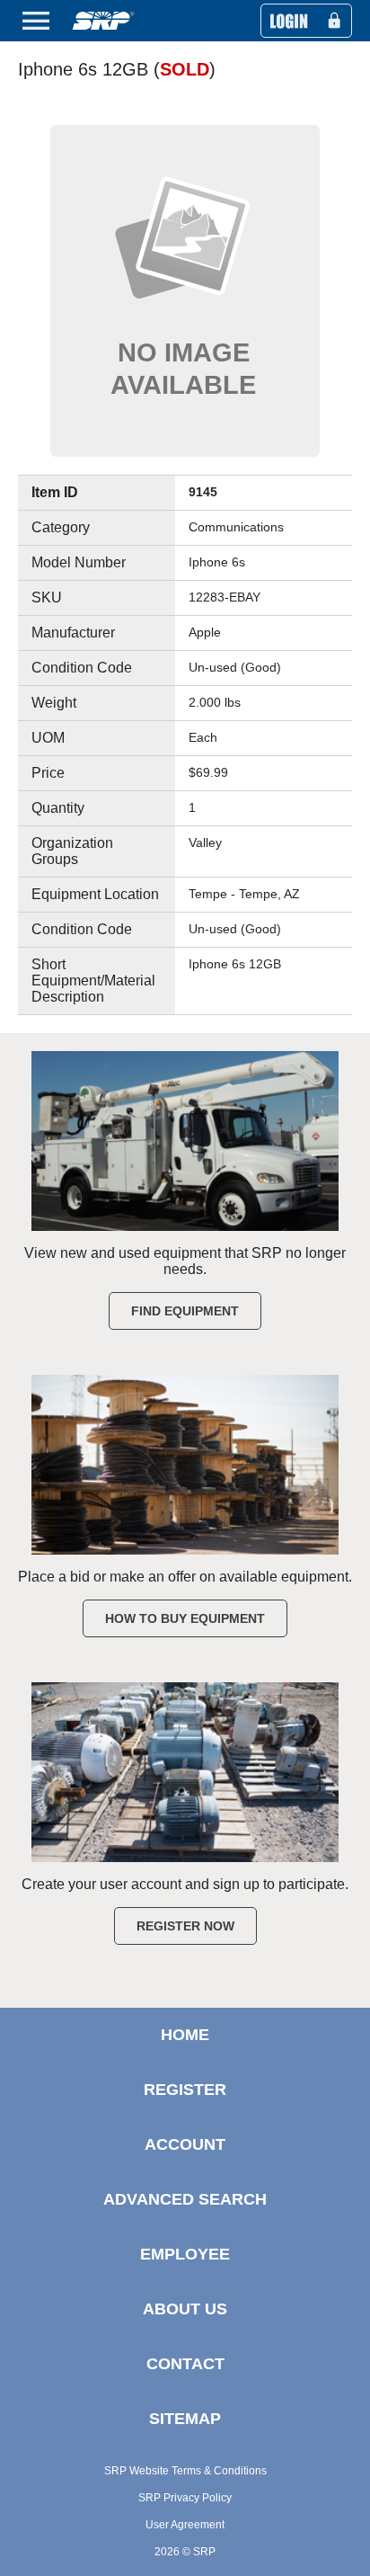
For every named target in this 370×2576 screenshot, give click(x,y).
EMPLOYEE (185, 2254)
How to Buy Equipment (185, 1618)
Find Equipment (185, 1311)
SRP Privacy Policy (185, 2498)
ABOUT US (185, 2309)
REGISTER (185, 2090)
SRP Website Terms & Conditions (185, 2471)
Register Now (185, 1926)
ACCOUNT (185, 2144)
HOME (185, 2035)
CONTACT (185, 2364)
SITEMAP (185, 2419)
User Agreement (185, 2525)
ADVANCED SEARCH (185, 2199)
